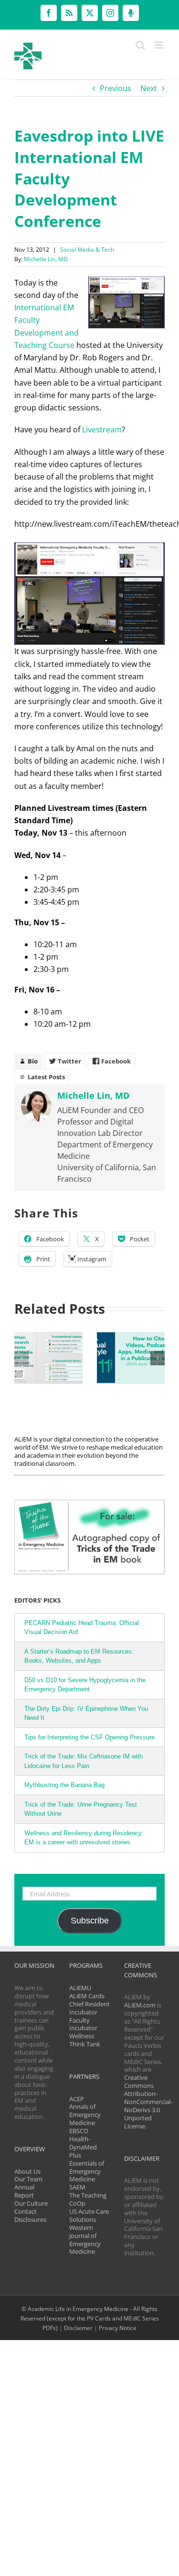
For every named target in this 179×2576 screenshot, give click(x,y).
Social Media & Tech (87, 250)
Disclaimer (78, 2328)
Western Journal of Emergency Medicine (85, 2240)
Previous (116, 88)
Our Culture (31, 2203)
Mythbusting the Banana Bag (64, 1785)
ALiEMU (80, 1988)
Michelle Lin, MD (46, 259)
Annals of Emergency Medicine (85, 2115)
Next (149, 88)
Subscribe (90, 1921)
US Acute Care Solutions (89, 2215)
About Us (27, 2171)
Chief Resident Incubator (89, 2008)
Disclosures (30, 2219)
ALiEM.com (140, 2005)
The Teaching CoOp (88, 2199)
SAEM (77, 2187)
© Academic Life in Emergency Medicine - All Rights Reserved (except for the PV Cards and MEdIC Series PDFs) (90, 2318)
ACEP (77, 2099)
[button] (21, 1358)
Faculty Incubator (83, 2024)
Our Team (28, 2179)
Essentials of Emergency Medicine (87, 2171)
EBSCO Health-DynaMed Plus (83, 2143)
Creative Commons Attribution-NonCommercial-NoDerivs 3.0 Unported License (148, 2101)
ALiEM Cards (87, 1996)
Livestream (102, 429)
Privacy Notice (118, 2328)
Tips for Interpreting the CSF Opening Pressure (89, 1737)
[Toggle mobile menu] (160, 45)
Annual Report (24, 2191)
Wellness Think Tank (85, 2040)
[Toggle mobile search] (140, 45)
